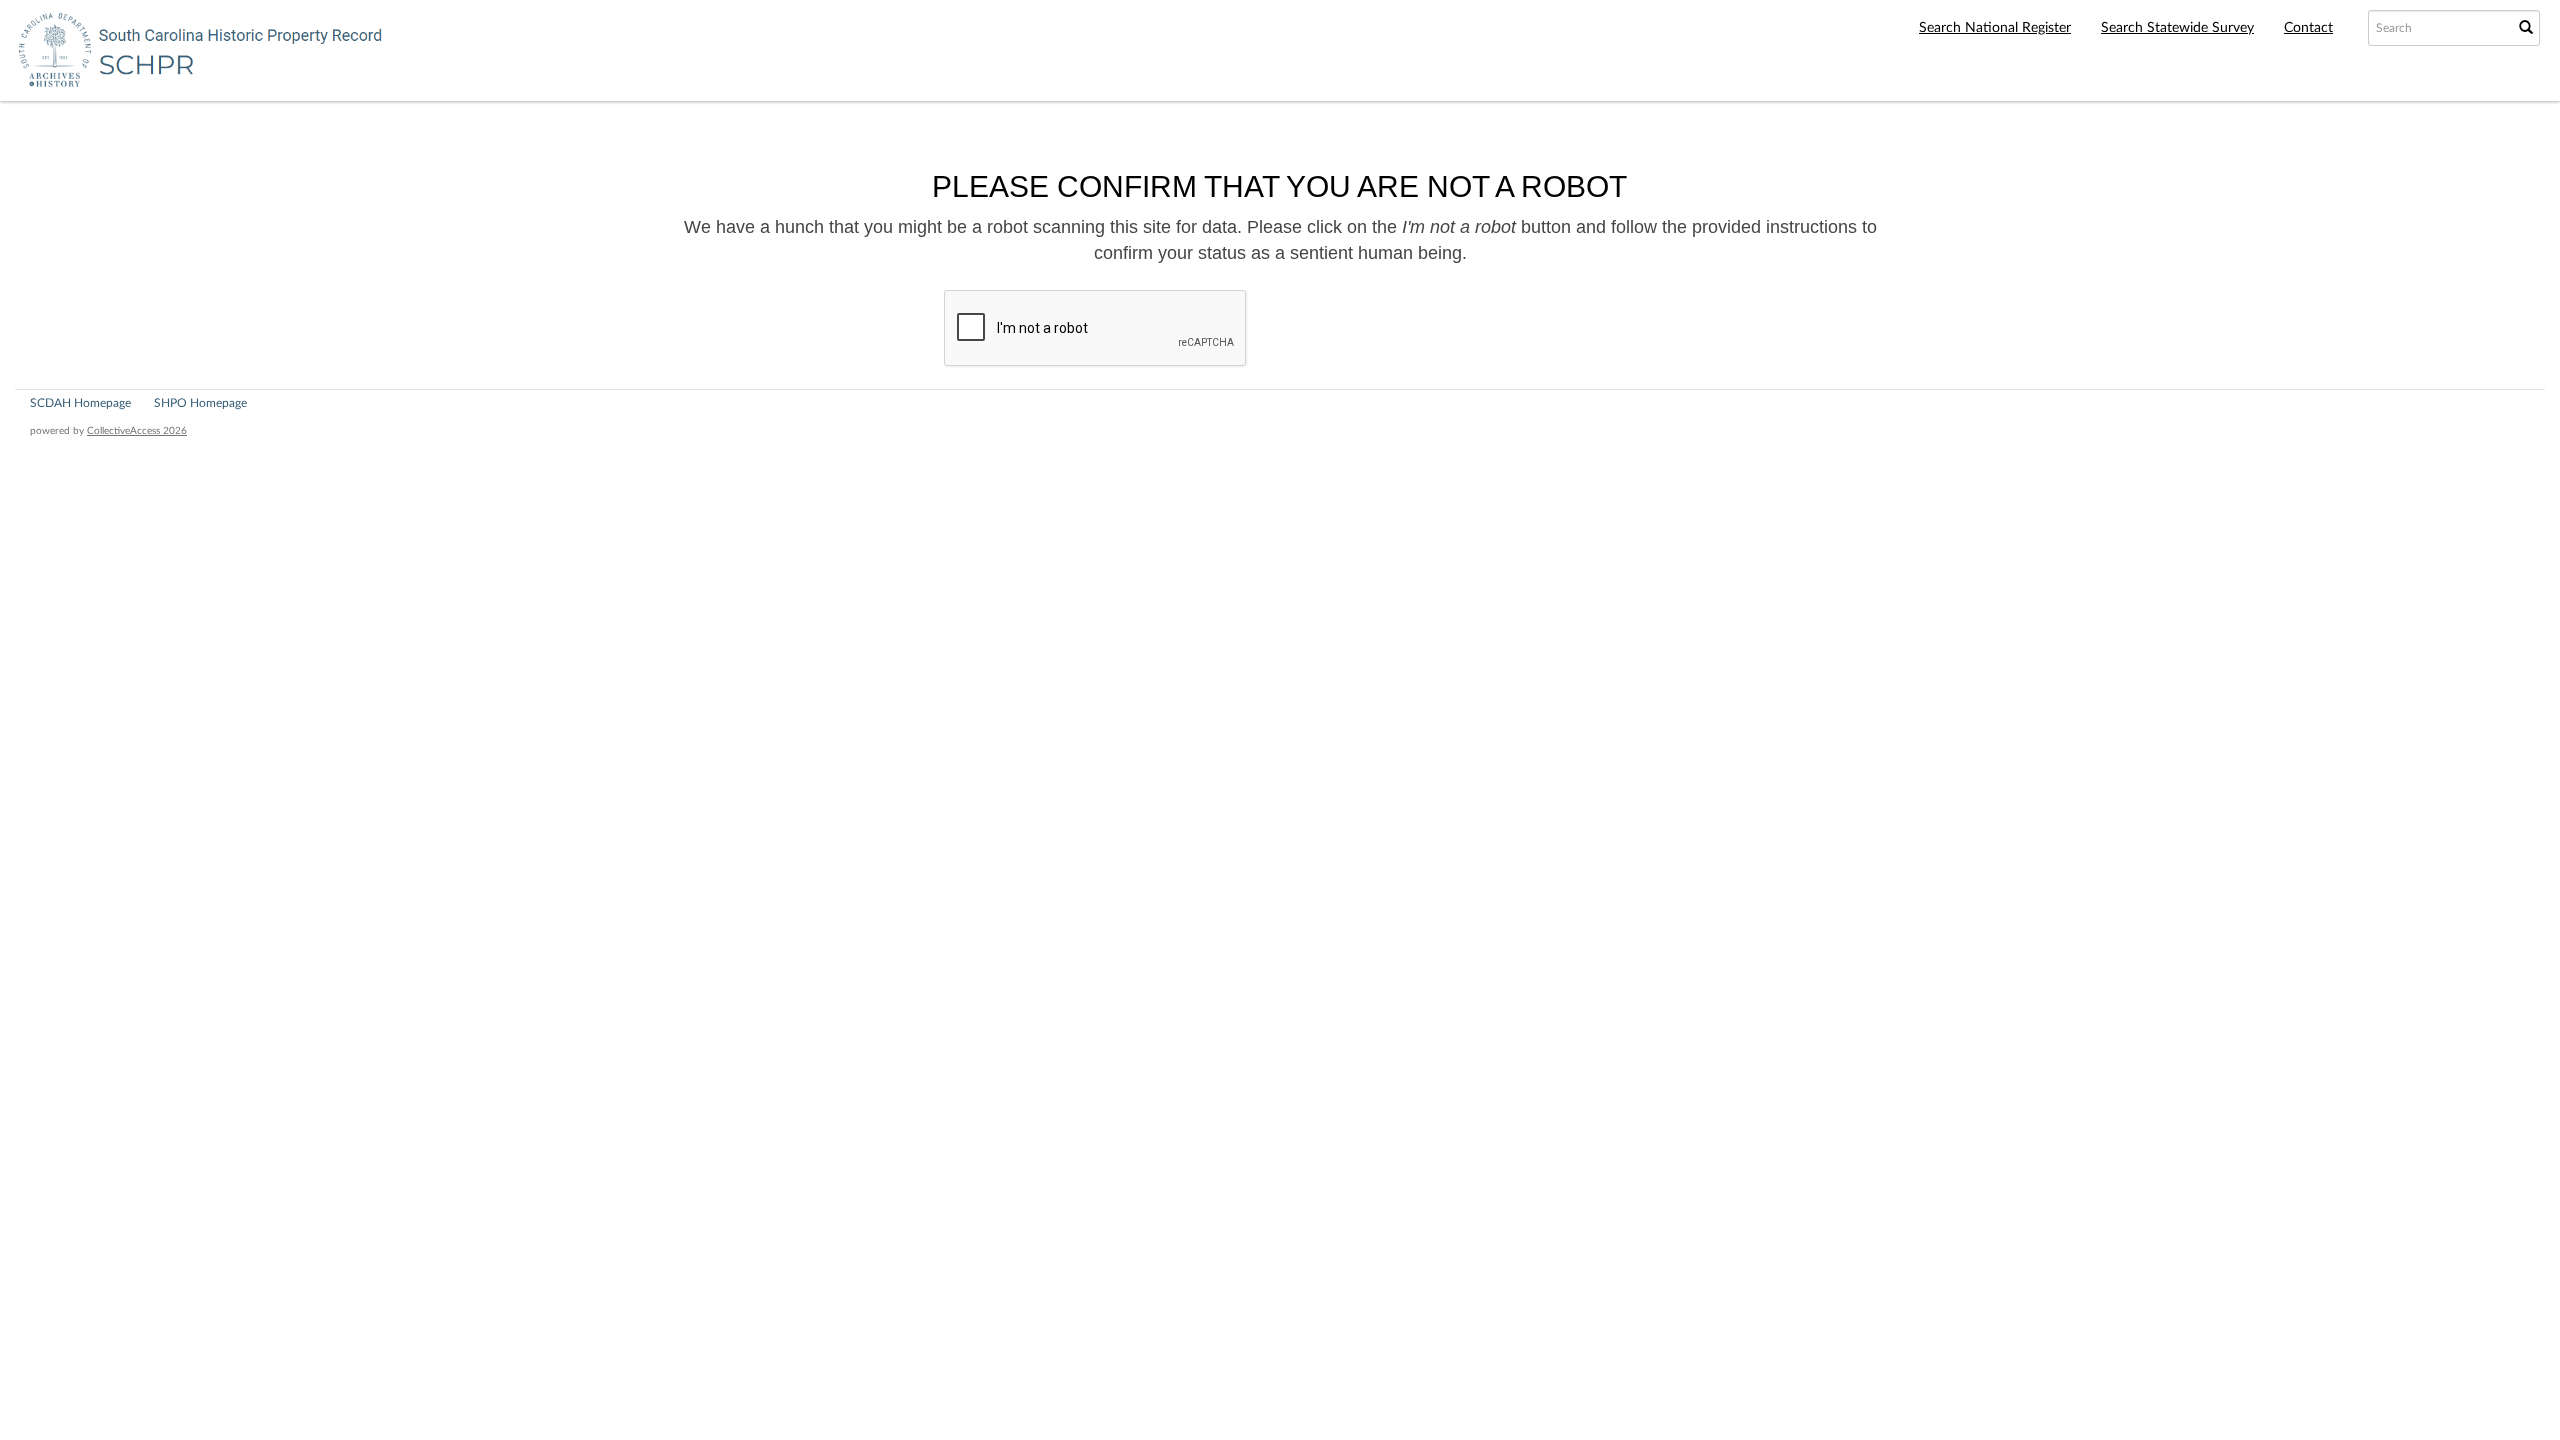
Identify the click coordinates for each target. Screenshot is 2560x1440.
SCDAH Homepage (80, 403)
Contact (2308, 28)
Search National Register (1995, 28)
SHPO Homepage (200, 403)
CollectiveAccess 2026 (137, 431)
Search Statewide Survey (2177, 28)
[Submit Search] (2526, 28)
